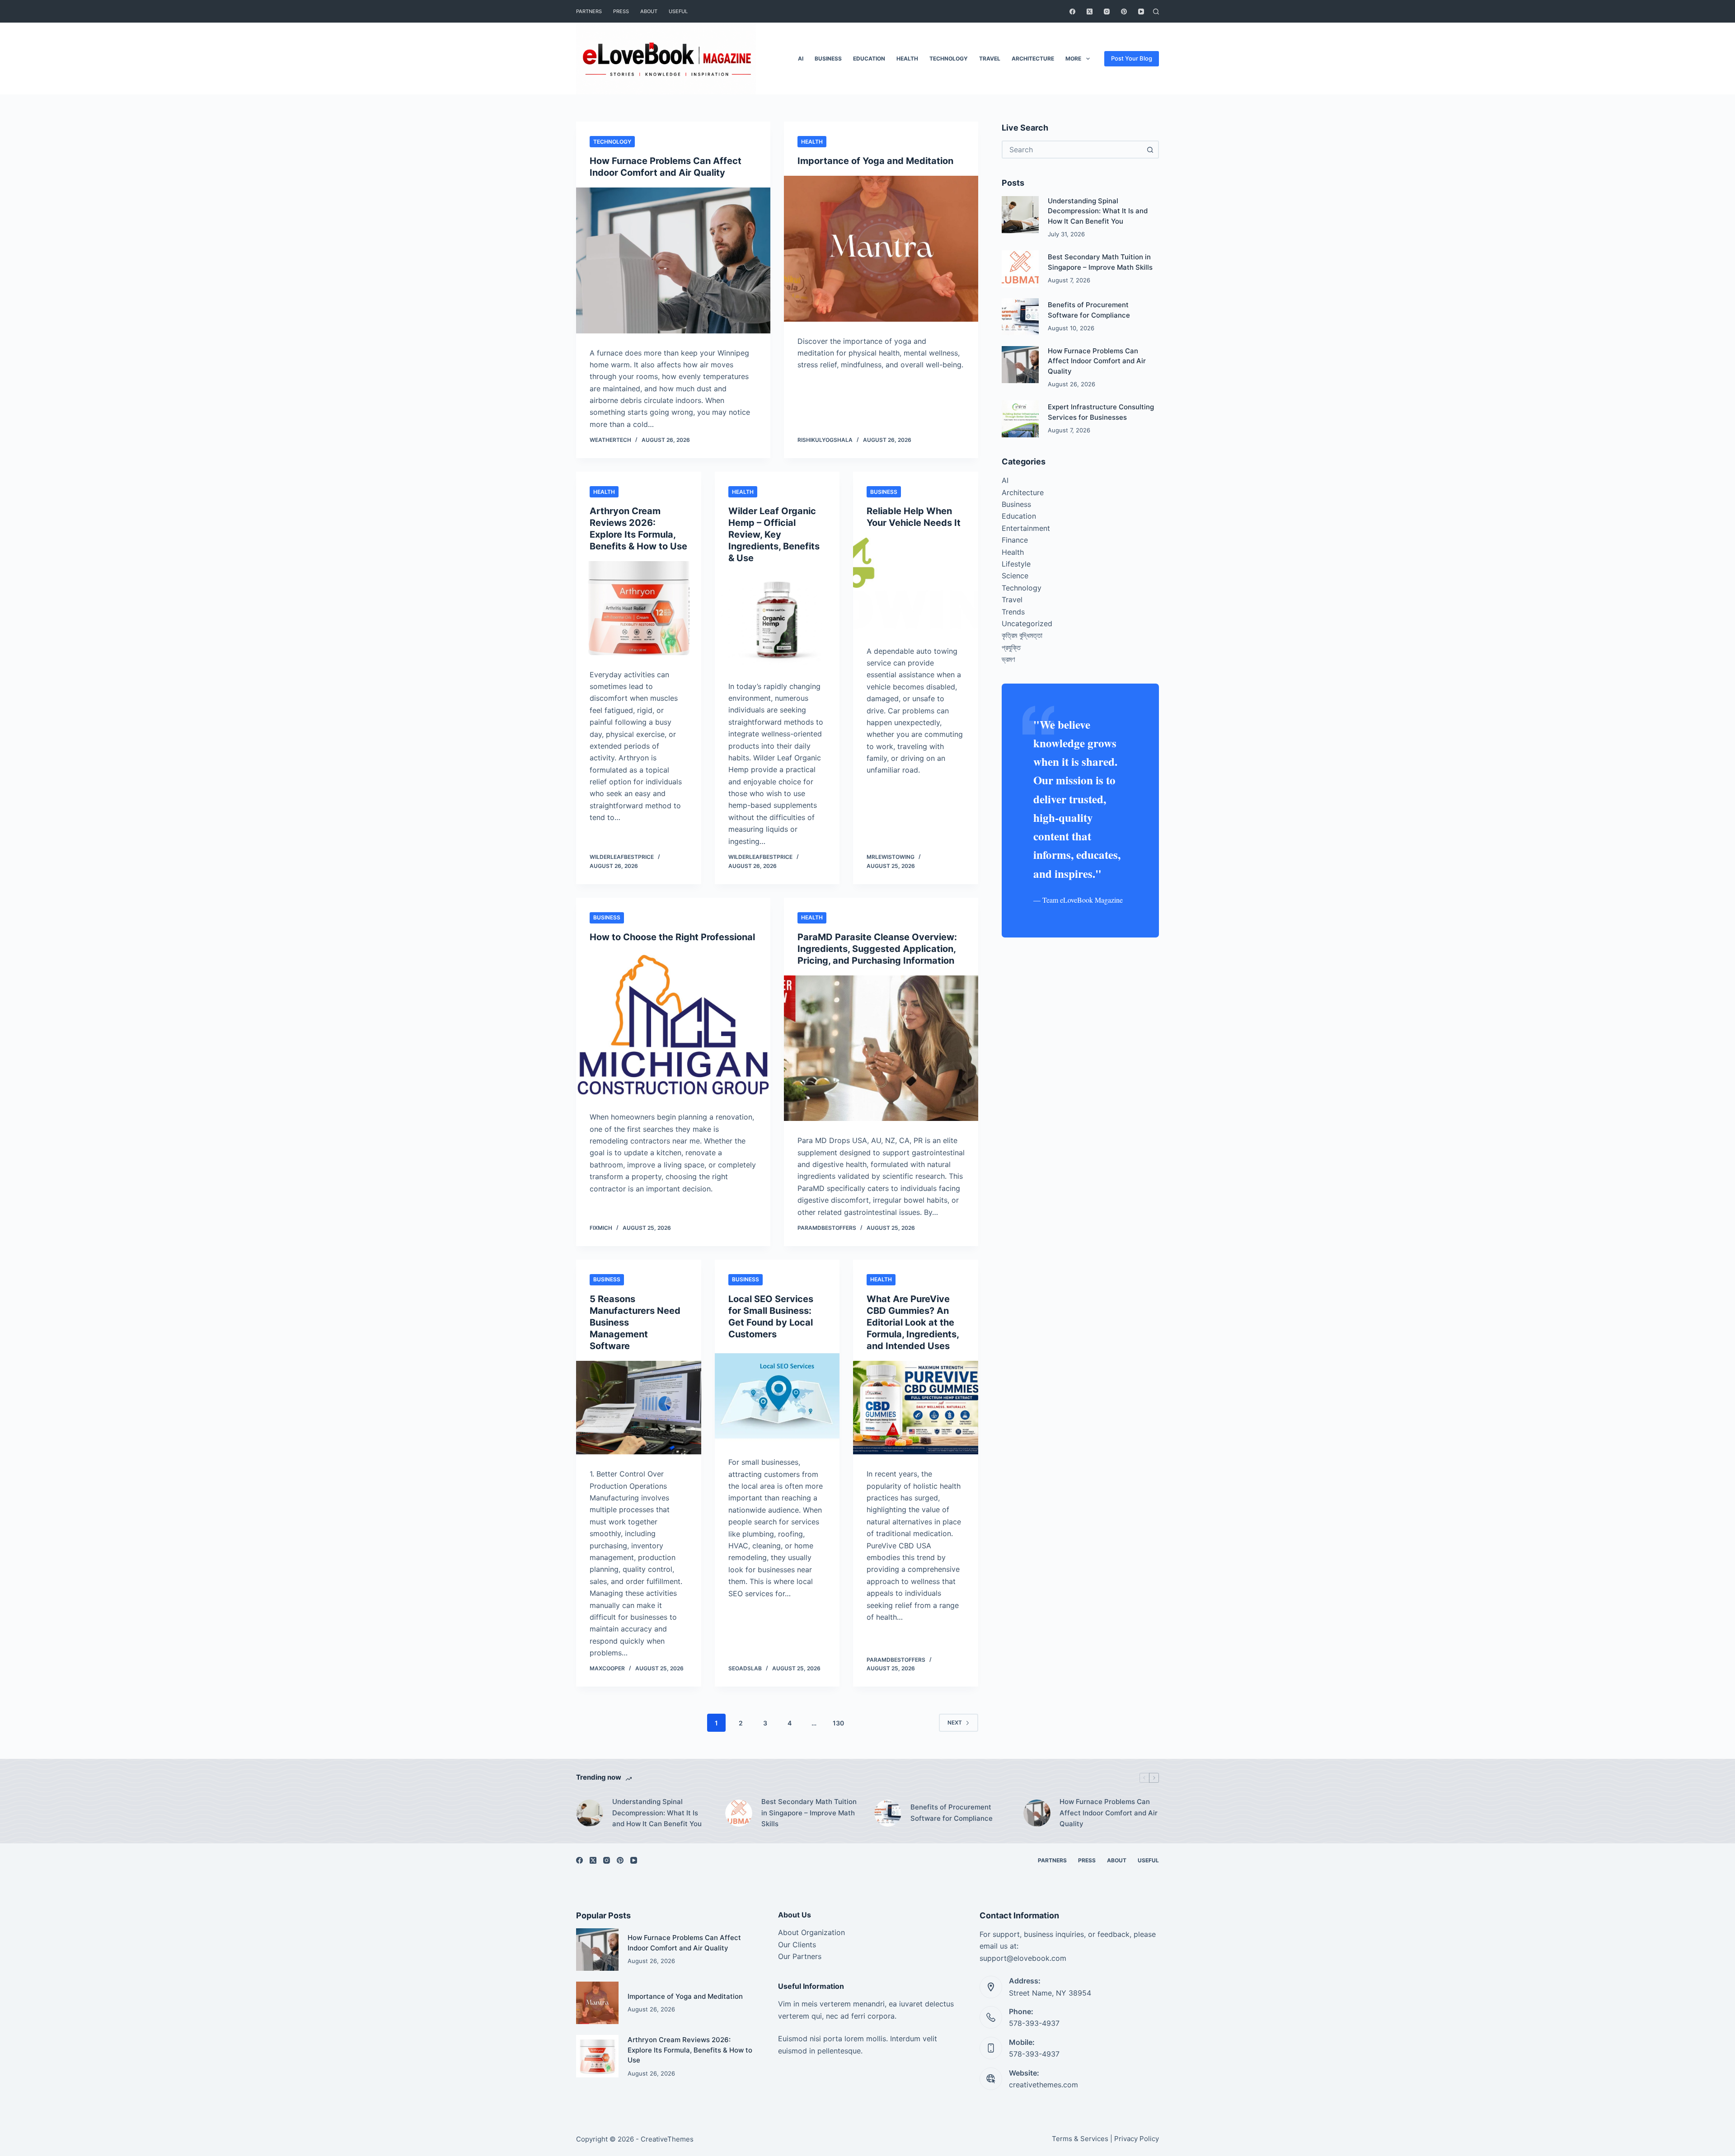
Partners (589, 11)
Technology (949, 59)
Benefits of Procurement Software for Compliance (952, 1813)
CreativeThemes (667, 2139)
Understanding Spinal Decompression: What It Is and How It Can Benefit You (1098, 211)
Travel (990, 59)
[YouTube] (1141, 12)
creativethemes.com (1043, 2085)
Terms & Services (1080, 2139)
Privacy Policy (1137, 2139)
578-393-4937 (1034, 2023)
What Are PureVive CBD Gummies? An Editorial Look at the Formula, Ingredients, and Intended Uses (913, 1322)
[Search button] (1150, 150)
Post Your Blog (1132, 58)
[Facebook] (1072, 12)
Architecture (1033, 59)
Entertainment (1026, 528)
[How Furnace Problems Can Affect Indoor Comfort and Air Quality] (673, 260)
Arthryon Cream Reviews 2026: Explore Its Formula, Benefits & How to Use (690, 2050)
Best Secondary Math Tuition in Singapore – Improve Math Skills (809, 1813)
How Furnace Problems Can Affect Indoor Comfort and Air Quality (1097, 361)
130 (838, 1723)
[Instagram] (1107, 12)
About (649, 11)
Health (907, 59)
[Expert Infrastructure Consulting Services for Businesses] (1020, 419)
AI (801, 59)
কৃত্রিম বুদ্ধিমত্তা (1022, 635)
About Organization (811, 1932)
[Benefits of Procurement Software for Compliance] (1020, 317)
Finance (1015, 540)
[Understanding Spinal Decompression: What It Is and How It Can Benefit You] (1020, 215)
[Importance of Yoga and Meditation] (881, 249)
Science (1015, 576)
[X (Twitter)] (1090, 12)
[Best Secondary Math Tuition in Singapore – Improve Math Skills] (1020, 269)
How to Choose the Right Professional (672, 937)
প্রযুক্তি (1011, 647)
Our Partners (800, 1956)
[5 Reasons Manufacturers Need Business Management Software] (639, 1408)
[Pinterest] (1124, 12)
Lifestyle (1016, 564)
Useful (678, 11)
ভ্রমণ (1008, 659)
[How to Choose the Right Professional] (673, 1025)
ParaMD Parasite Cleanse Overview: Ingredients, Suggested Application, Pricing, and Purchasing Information (877, 949)
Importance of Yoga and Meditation (875, 161)
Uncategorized (1027, 623)
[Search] (1156, 12)
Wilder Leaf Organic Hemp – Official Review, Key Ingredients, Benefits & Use (774, 534)
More (1073, 59)
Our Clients (797, 1945)
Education (869, 59)
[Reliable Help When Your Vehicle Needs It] (916, 585)
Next (955, 1722)
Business (828, 59)
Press (621, 11)
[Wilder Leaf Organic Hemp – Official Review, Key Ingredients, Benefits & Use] (777, 620)
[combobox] (1072, 150)
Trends (1013, 612)
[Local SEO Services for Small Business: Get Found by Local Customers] (777, 1396)
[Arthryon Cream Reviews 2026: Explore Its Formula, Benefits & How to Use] (639, 608)
